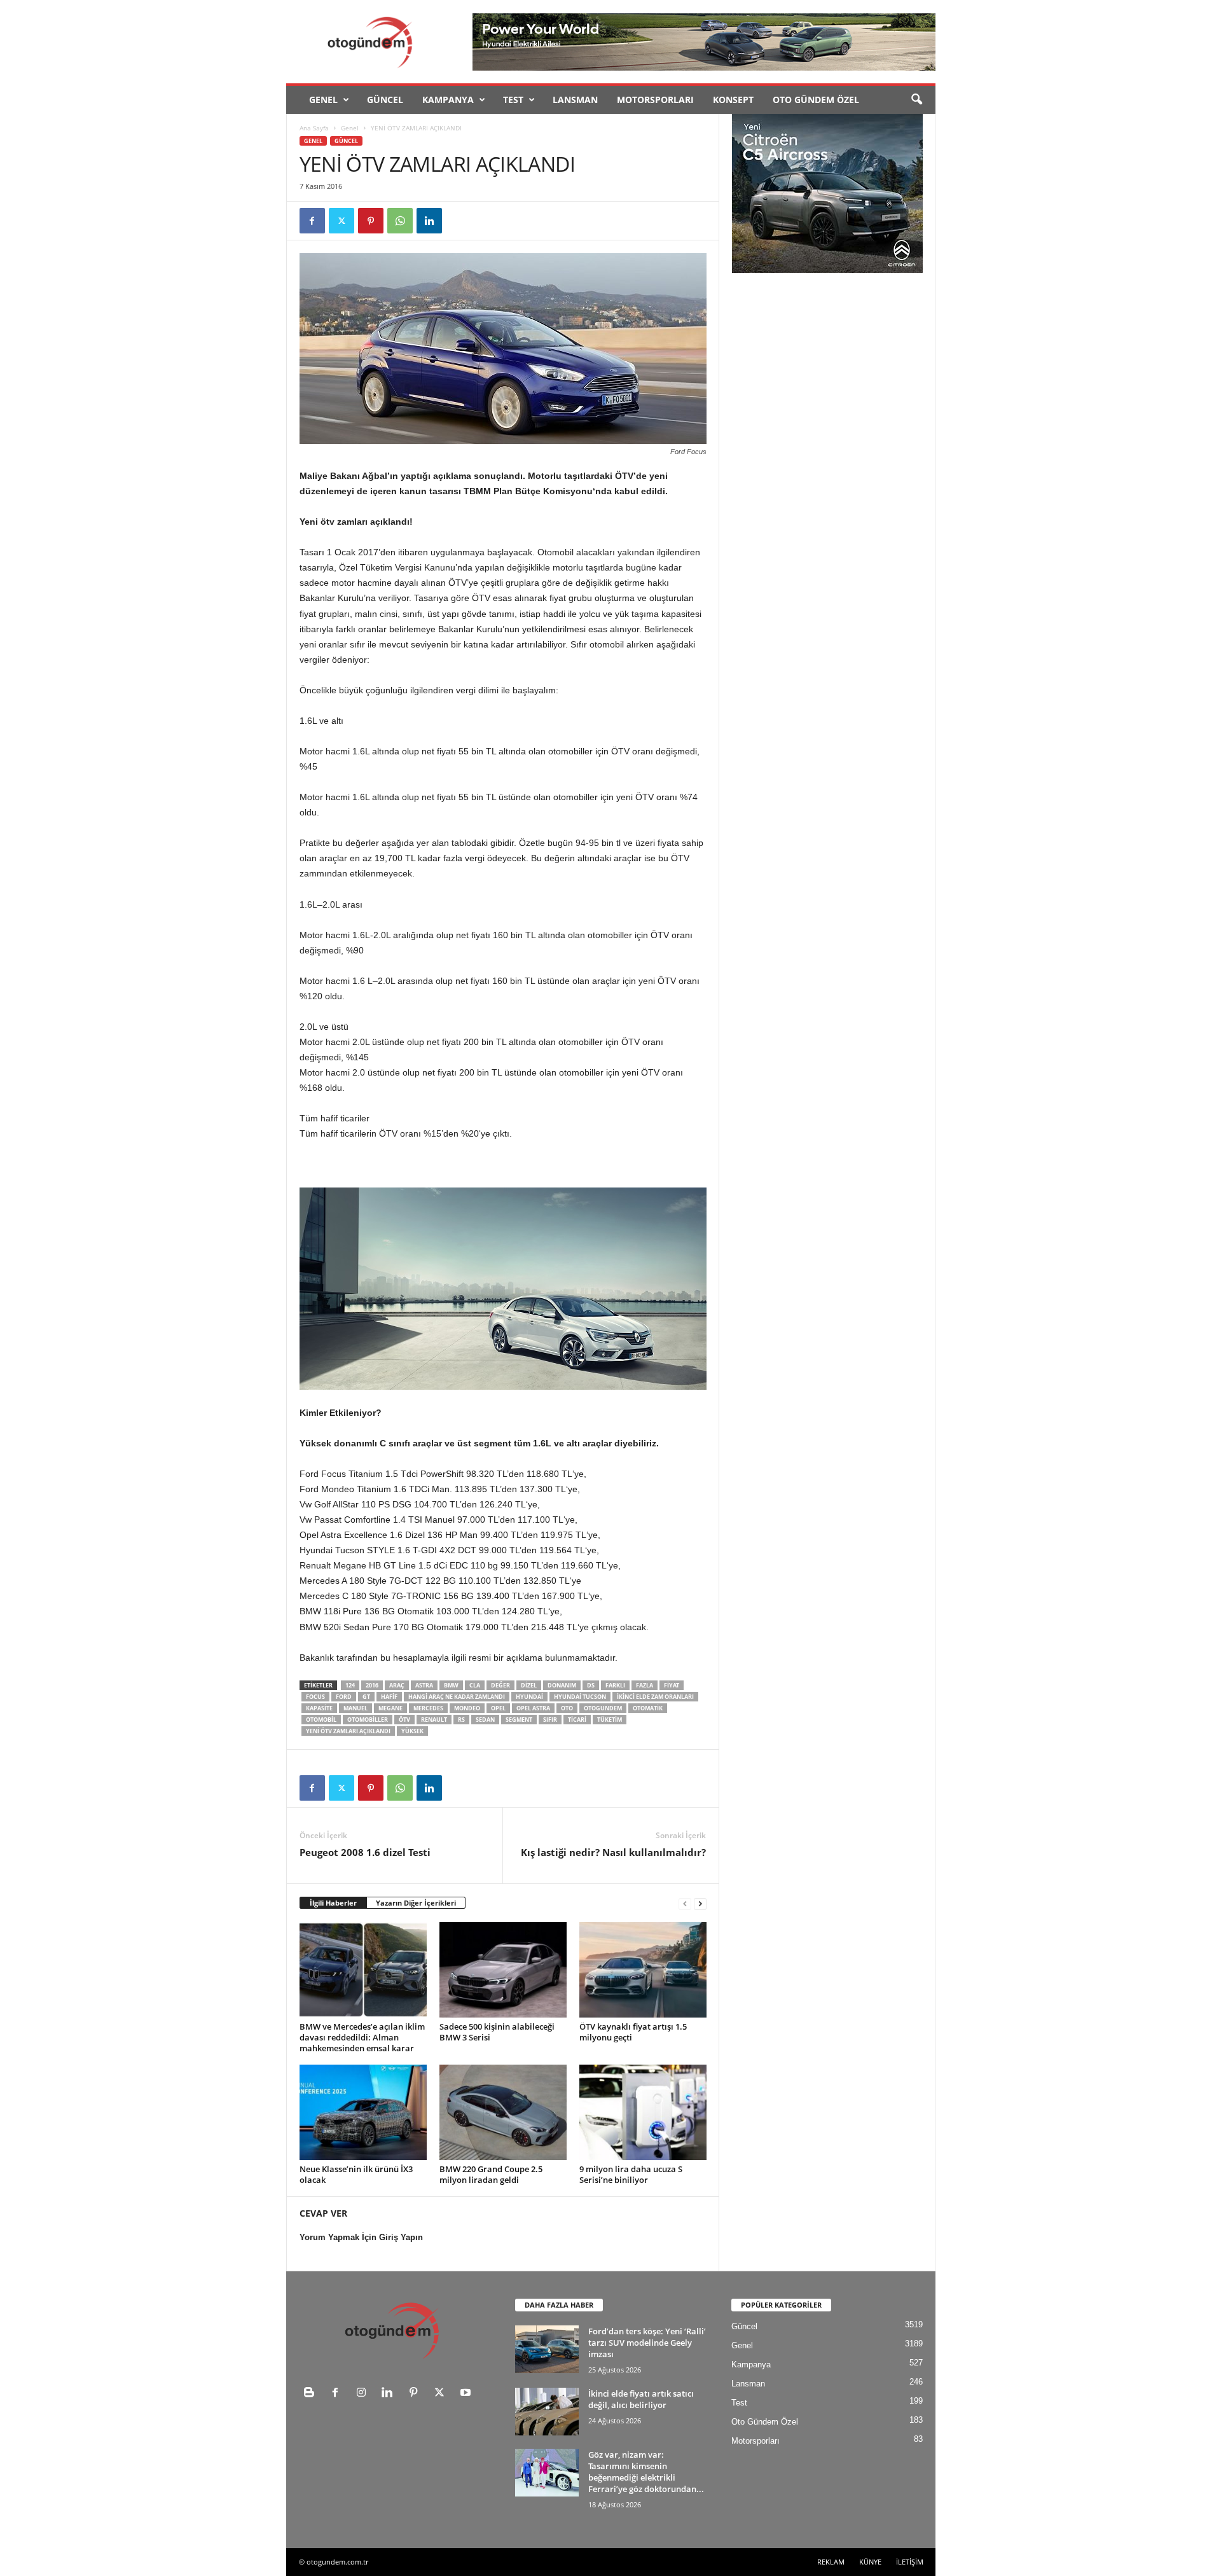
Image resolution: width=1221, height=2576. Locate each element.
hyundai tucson (580, 1697)
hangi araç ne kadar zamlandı (457, 1697)
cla (475, 1685)
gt (366, 1697)
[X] (341, 221)
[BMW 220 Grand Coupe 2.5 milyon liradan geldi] (503, 2112)
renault (434, 1720)
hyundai (529, 1697)
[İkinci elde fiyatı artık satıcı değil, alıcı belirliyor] (547, 2412)
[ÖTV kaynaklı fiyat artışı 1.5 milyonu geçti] (643, 1970)
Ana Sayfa (314, 128)
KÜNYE (870, 2562)
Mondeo (467, 1708)
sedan (485, 1720)
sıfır (550, 1720)
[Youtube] (467, 2394)
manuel (355, 1708)
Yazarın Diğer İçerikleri (416, 1903)
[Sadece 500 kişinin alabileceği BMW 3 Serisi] (503, 1970)
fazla (645, 1685)
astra (424, 1685)
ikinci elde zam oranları (655, 1697)
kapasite (319, 1708)
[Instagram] (364, 2394)
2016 (372, 1685)
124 (350, 1685)
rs (461, 1720)
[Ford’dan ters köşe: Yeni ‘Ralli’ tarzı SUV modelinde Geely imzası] (547, 2349)
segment (519, 1720)
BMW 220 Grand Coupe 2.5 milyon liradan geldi (491, 2174)
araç (397, 1685)
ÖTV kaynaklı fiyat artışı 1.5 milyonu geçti (633, 2032)
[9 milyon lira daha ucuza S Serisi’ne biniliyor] (643, 2112)
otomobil (321, 1720)
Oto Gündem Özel (816, 100)
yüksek (412, 1731)
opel (498, 1708)
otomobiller (368, 1720)
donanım (562, 1685)
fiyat (672, 1685)
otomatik (648, 1708)
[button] (916, 100)
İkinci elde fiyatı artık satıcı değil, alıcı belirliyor (641, 2399)
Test (513, 100)
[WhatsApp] (400, 221)
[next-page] (700, 1903)
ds (591, 1685)
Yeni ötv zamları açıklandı (348, 1731)
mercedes (428, 1708)
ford (344, 1697)
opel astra (533, 1708)
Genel (323, 100)
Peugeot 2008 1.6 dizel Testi (365, 1852)
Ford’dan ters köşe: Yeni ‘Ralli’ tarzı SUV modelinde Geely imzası (647, 2343)
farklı (615, 1685)
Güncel (385, 100)
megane (390, 1708)
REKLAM (831, 2562)
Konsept (733, 100)
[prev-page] (685, 1903)
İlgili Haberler (333, 1903)
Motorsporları (655, 100)
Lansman (575, 100)
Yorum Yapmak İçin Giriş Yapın (361, 2237)
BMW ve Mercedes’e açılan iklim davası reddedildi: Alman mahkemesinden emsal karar (362, 2037)
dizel (529, 1685)
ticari (577, 1720)
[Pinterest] (371, 221)
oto (567, 1708)
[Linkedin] (429, 221)
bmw (451, 1685)
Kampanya (448, 100)
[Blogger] (312, 2394)
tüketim (610, 1720)
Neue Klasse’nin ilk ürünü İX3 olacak (356, 2174)
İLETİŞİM (910, 2562)
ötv (404, 1720)
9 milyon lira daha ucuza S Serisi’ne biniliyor (631, 2174)
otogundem (603, 1708)
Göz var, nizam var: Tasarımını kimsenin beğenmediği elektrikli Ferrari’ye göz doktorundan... (646, 2472)
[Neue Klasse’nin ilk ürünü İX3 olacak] (363, 2112)
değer (500, 1685)
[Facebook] (312, 221)
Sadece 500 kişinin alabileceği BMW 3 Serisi (497, 2032)
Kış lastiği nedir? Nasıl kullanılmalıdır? (613, 1852)
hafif (389, 1697)
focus (315, 1697)
